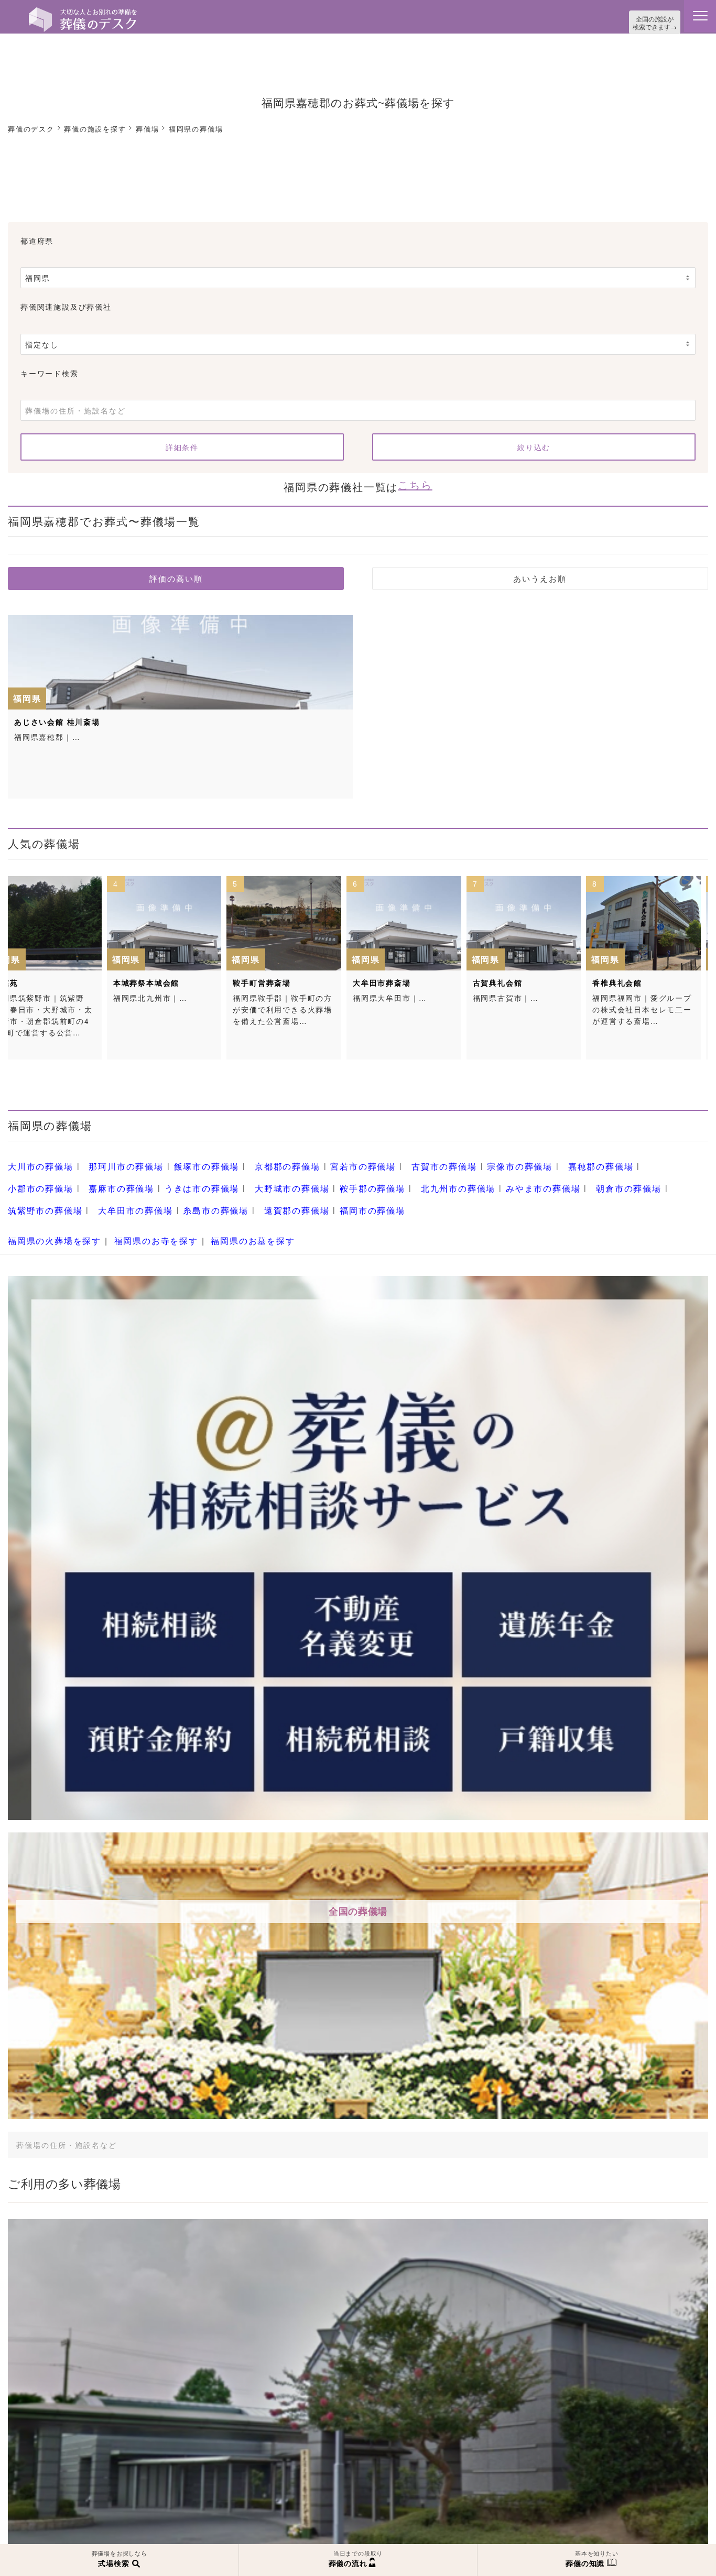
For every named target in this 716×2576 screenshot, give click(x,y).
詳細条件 (182, 444)
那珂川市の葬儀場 (114, 1159)
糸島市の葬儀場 (37, 1195)
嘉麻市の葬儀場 (40, 1176)
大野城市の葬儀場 (194, 1176)
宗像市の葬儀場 (471, 1159)
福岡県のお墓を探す (228, 1220)
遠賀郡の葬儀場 (110, 1195)
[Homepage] (83, 12)
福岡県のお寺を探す (141, 1220)
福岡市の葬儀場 (179, 1195)
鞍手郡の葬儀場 (267, 1176)
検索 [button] (628, 2121)
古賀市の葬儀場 (403, 1159)
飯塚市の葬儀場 (187, 1159)
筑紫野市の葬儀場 (571, 1176)
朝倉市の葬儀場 (499, 1176)
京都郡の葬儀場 (261, 1159)
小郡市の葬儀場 (613, 1159)
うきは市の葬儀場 (112, 1176)
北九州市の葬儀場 (344, 1176)
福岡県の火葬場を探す (49, 1220)
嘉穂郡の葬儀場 (545, 1159)
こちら (415, 480)
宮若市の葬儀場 (329, 1159)
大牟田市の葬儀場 (653, 1176)
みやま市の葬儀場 (421, 1176)
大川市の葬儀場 (37, 1159)
